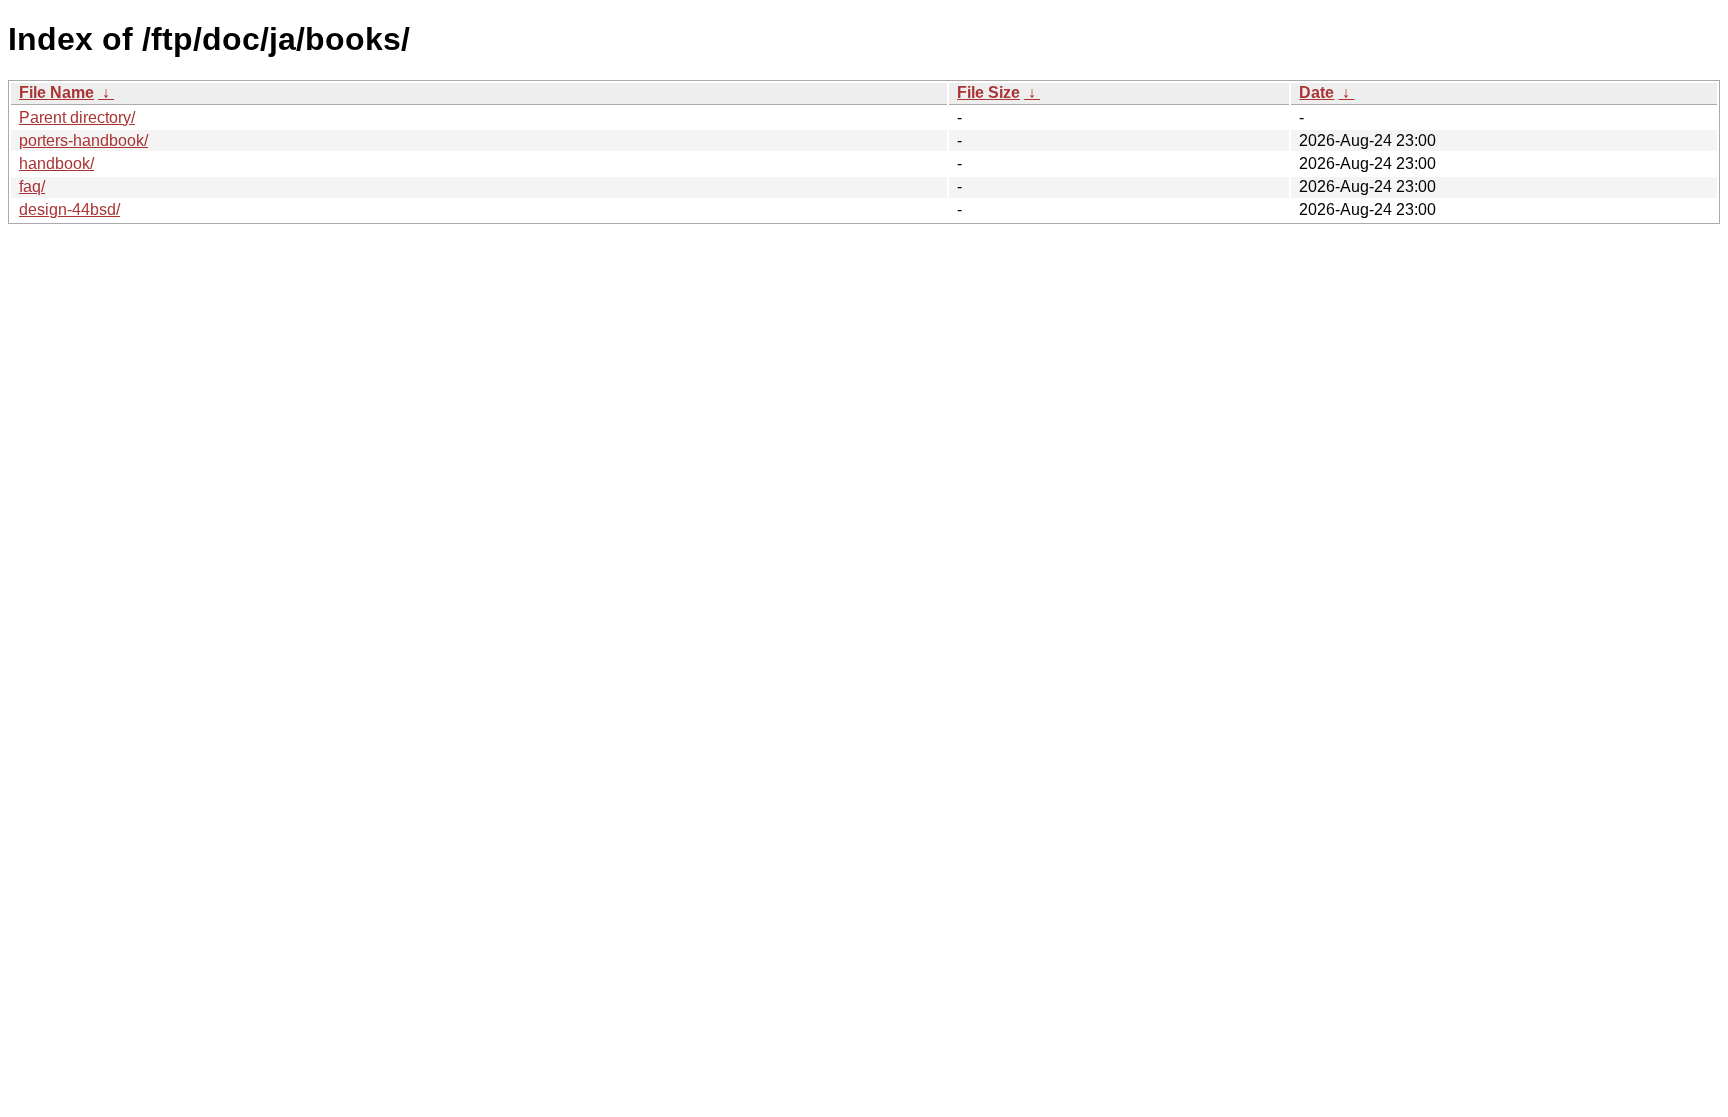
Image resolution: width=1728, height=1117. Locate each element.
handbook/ (56, 163)
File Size (988, 92)
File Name (56, 92)
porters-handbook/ (83, 140)
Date (1316, 92)
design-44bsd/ (69, 209)
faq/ (32, 186)
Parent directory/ (77, 117)
